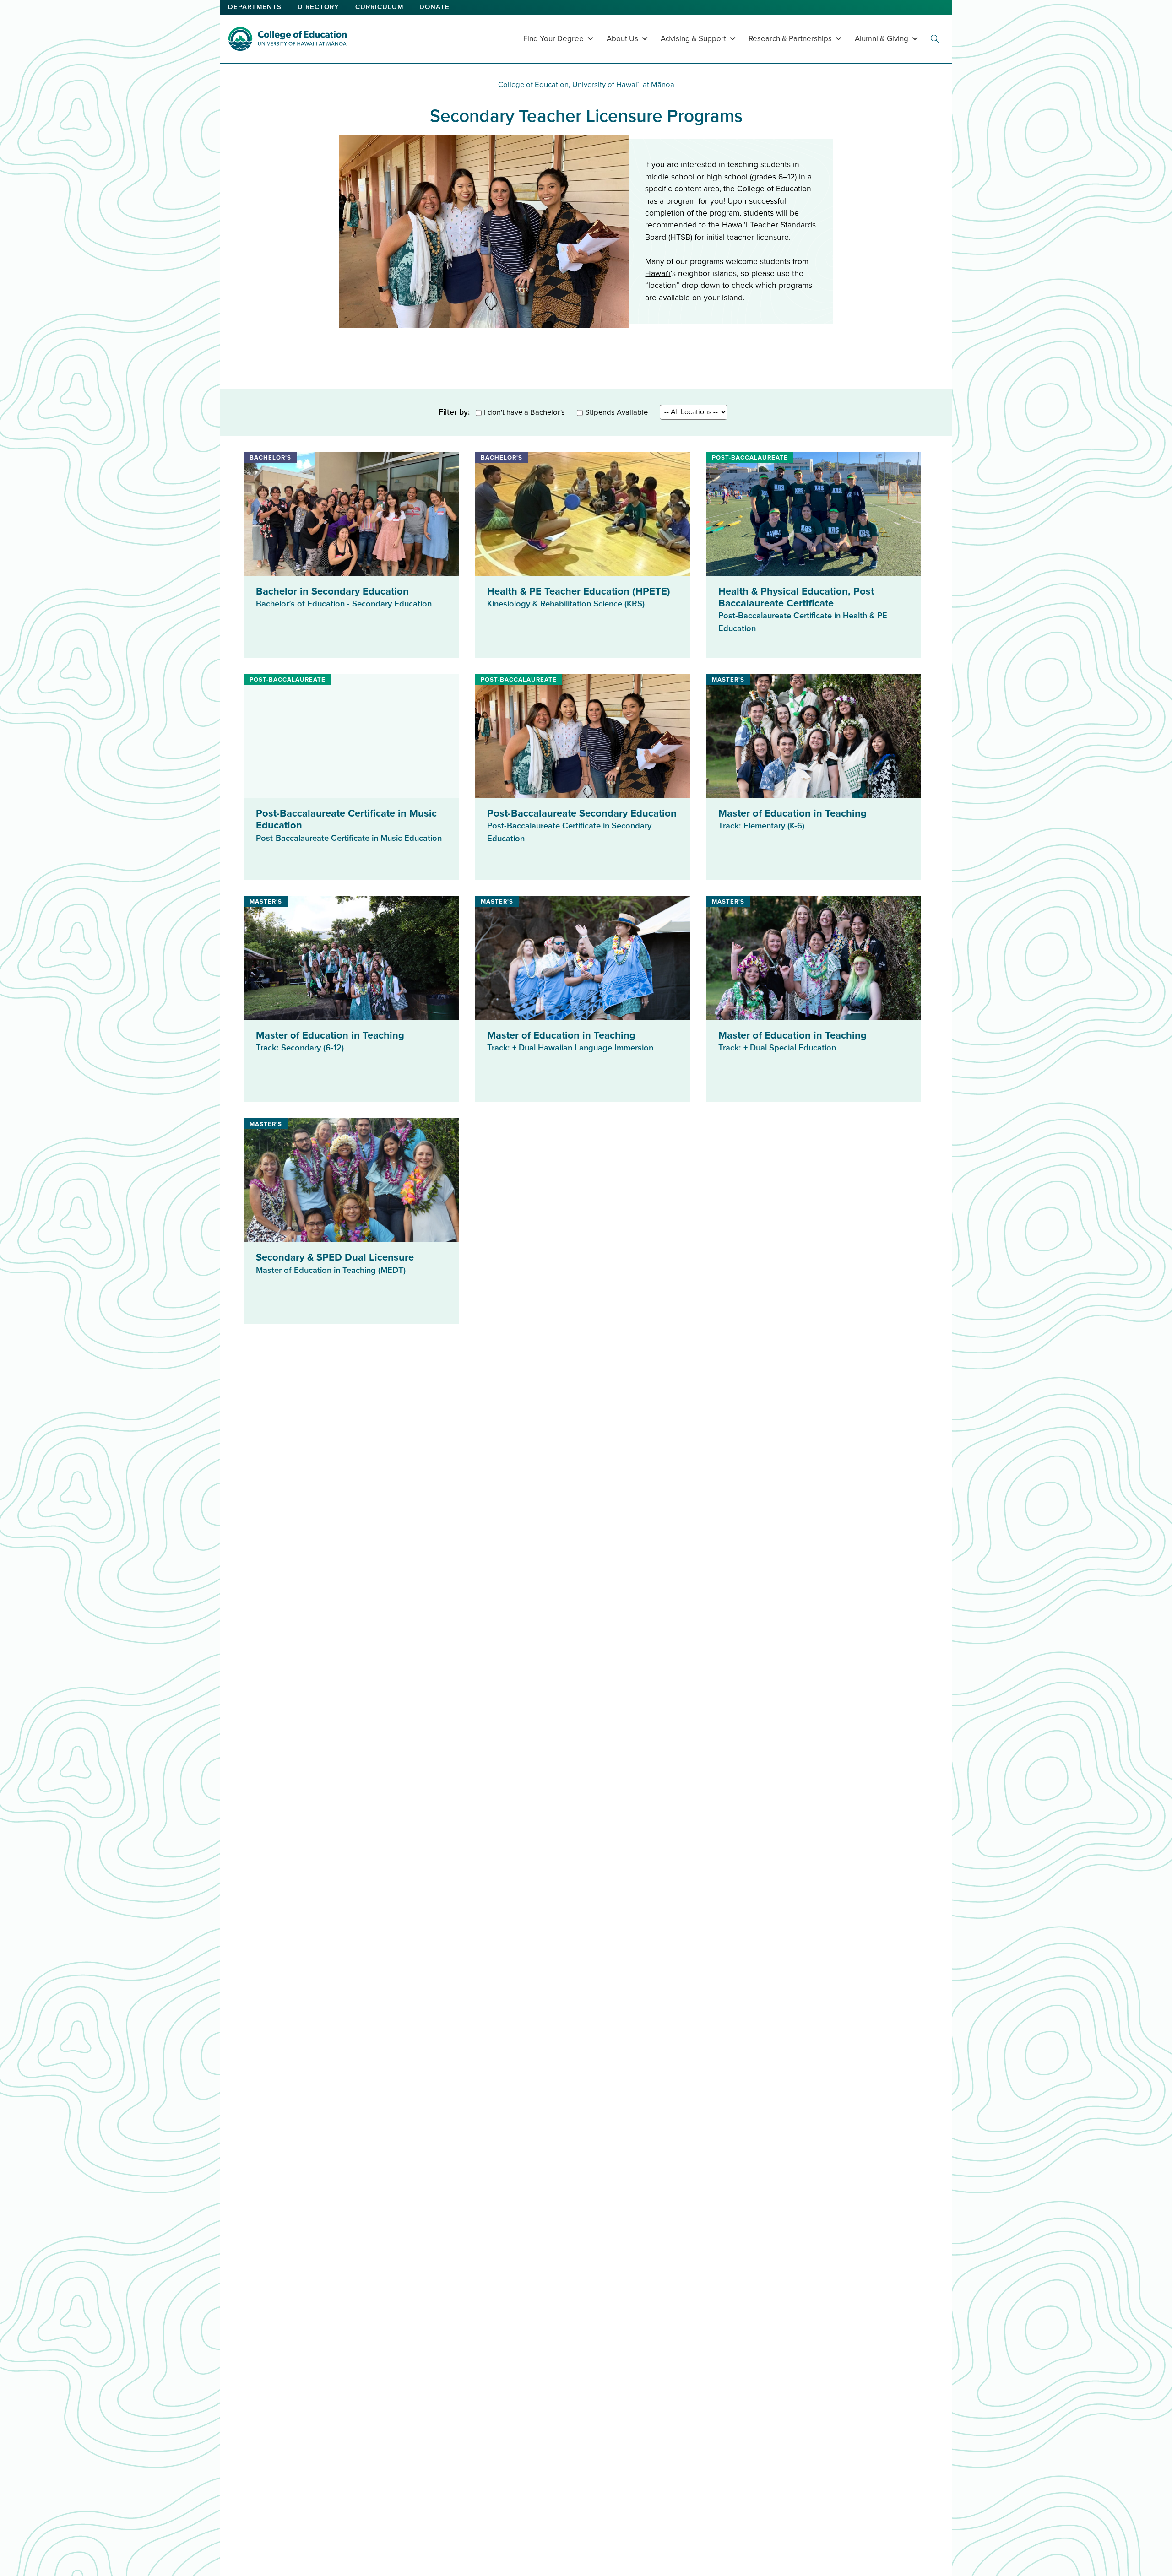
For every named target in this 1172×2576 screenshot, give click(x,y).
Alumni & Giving (882, 39)
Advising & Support (693, 39)
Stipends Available (616, 412)
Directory (318, 7)
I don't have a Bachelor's (524, 412)
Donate (434, 7)
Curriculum (379, 7)
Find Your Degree (553, 39)
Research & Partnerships (790, 39)
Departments (255, 7)
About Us (622, 39)
